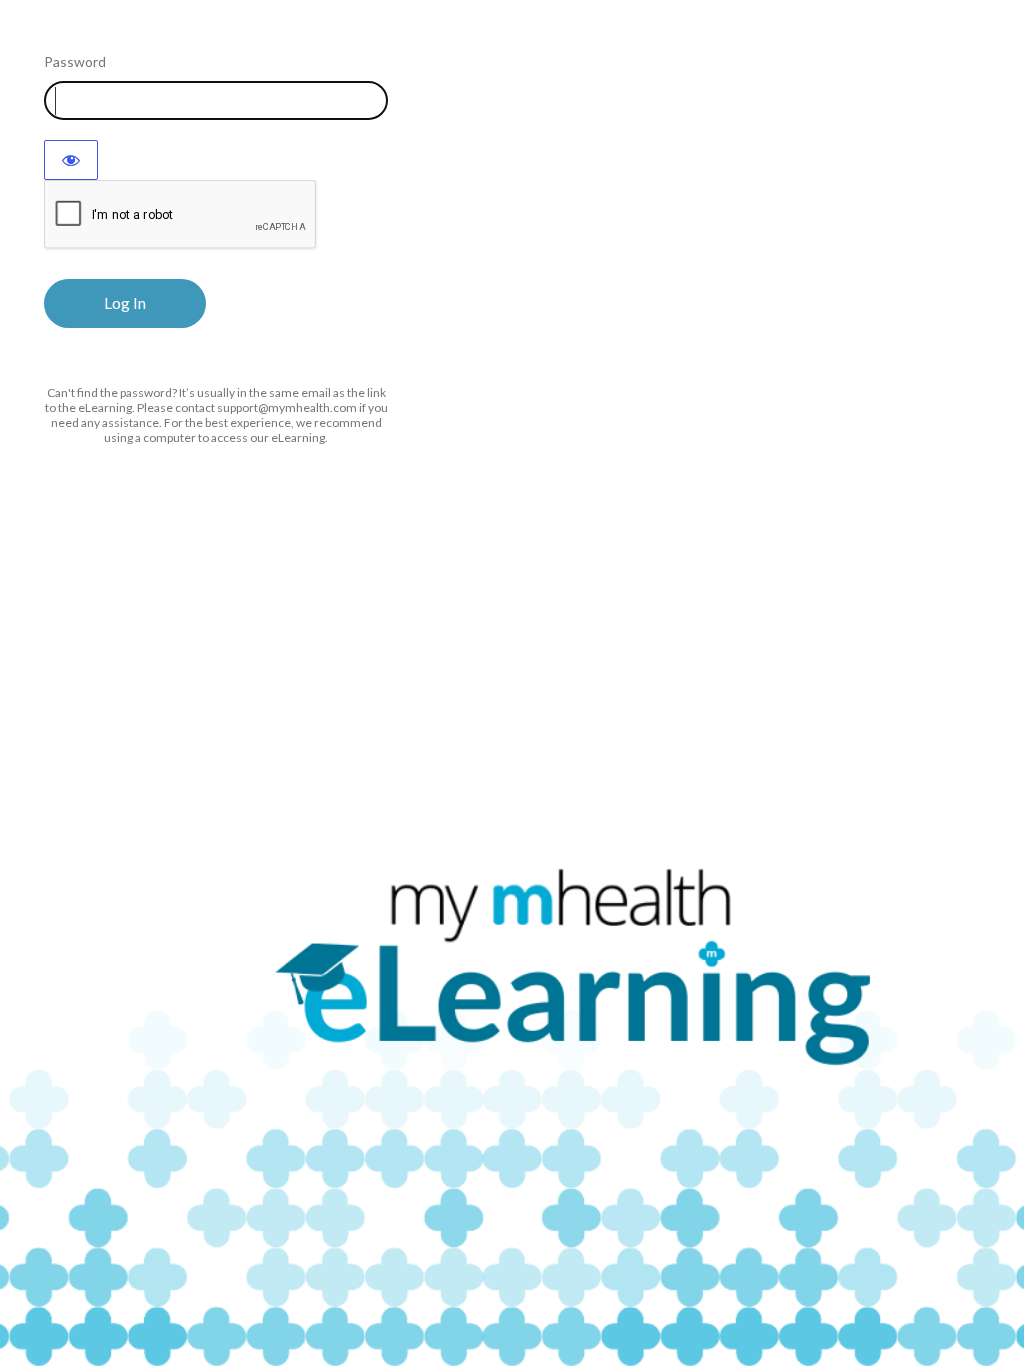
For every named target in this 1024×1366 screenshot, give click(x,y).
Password (75, 61)
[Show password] (71, 160)
